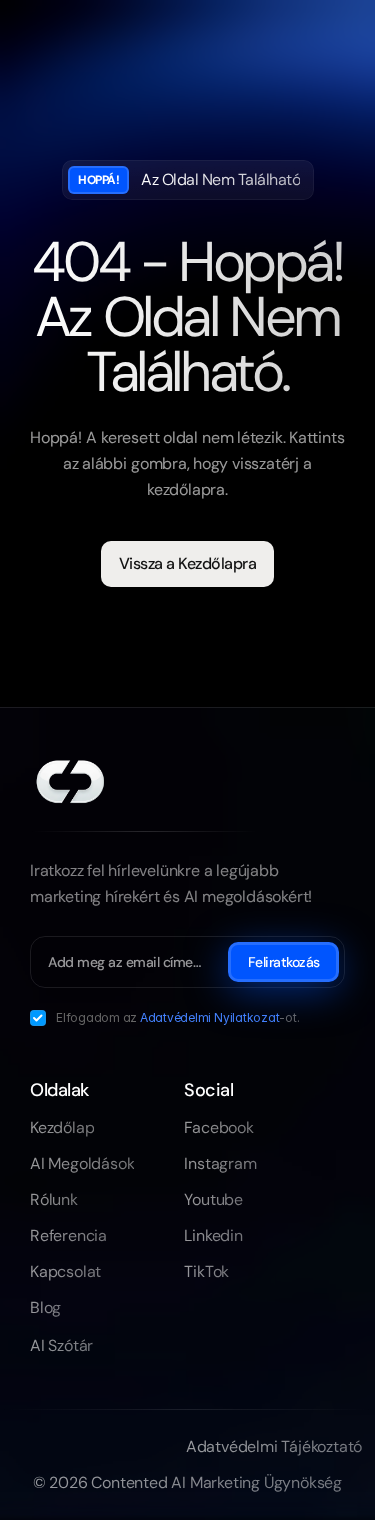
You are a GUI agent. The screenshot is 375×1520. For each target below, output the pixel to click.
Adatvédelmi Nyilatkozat (209, 1017)
